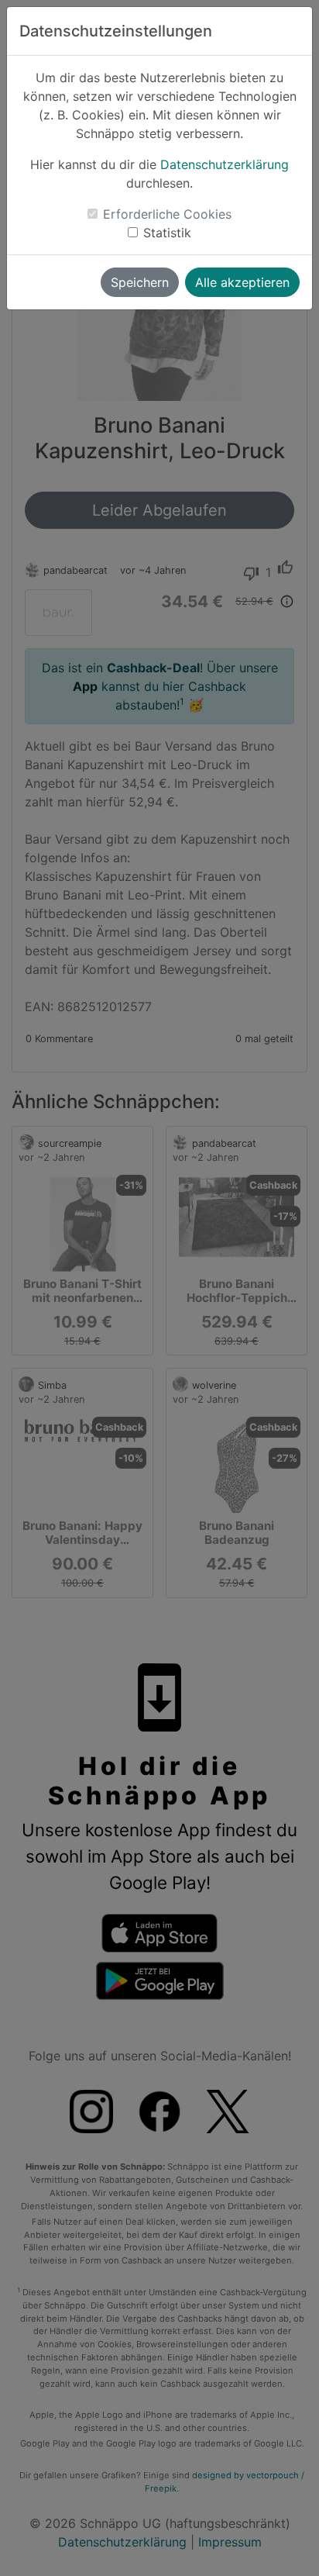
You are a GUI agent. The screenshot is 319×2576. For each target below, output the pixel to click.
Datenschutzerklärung (225, 164)
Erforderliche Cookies (167, 214)
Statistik (167, 233)
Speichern (140, 282)
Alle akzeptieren (242, 282)
